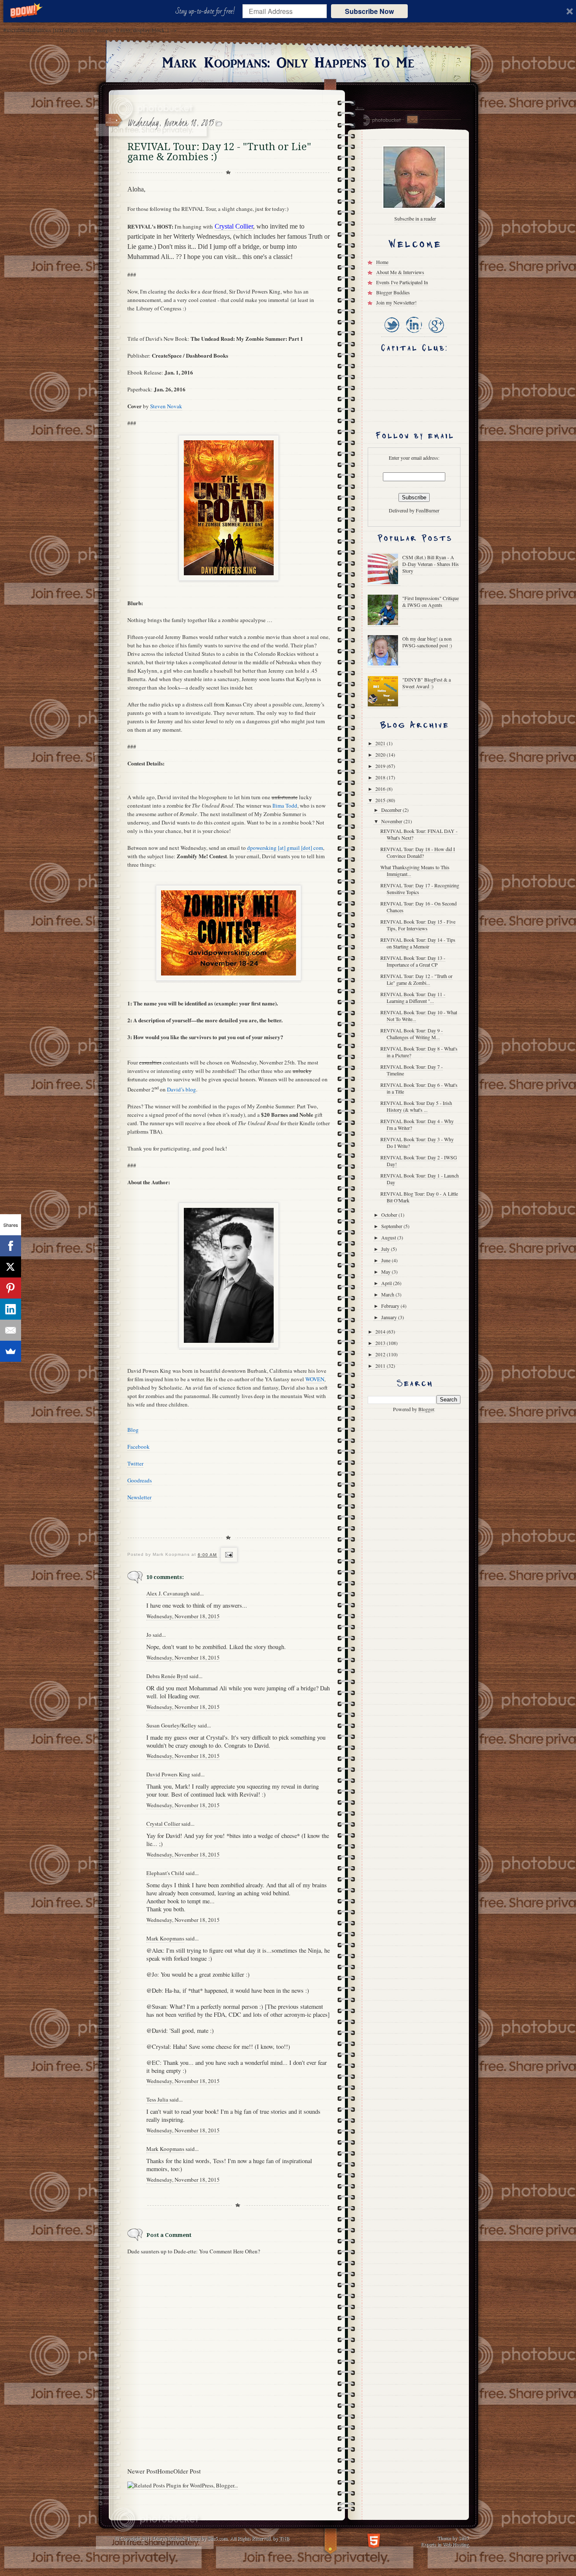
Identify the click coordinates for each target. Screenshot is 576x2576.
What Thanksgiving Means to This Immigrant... (415, 870)
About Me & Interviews (400, 272)
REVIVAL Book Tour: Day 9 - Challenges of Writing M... (412, 1034)
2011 (381, 1366)
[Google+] (436, 333)
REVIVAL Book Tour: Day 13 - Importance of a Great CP (413, 961)
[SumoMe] (11, 1351)
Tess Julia (158, 2099)
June (386, 1260)
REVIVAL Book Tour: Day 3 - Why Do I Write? (417, 1142)
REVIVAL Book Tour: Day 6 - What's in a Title (419, 1088)
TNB (284, 2538)
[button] (207, 11)
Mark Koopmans (165, 1938)
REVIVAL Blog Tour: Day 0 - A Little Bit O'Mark (419, 1197)
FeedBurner (428, 510)
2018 (381, 777)
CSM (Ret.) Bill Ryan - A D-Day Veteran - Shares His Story (431, 564)
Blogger (426, 1409)
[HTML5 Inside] (374, 2540)
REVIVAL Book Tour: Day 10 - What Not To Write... (419, 1016)
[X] (11, 1267)
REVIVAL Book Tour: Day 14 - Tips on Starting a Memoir (418, 943)
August (389, 1237)
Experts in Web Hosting (445, 2544)
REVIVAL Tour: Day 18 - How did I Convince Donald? (418, 852)
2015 (381, 800)
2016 (381, 789)
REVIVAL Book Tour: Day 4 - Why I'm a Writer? (417, 1124)
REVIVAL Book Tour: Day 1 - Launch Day (420, 1179)
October (390, 1215)
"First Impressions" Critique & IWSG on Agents (431, 601)
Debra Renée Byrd (167, 1676)
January (390, 1317)
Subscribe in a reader (415, 218)
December (392, 810)
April (387, 1283)
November (392, 821)
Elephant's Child (165, 1873)
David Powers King (168, 1774)
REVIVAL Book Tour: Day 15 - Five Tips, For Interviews (418, 925)
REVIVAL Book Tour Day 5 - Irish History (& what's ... (416, 1106)
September (392, 1226)
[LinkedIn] (413, 333)
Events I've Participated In (402, 282)
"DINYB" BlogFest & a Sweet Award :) (427, 683)
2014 (381, 1331)
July (386, 1249)
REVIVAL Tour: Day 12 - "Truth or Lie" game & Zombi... (416, 979)
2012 (381, 1354)
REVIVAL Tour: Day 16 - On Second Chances (419, 907)
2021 (381, 743)
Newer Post (142, 2471)
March (388, 1294)
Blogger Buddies (393, 292)
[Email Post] (228, 1555)
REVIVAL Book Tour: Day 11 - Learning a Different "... (413, 997)
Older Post (187, 2471)
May (386, 1272)
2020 (381, 754)
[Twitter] (392, 333)
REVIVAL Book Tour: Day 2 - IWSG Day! (419, 1161)
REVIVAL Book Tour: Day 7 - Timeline (412, 1070)
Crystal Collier (163, 1824)
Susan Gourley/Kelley (171, 1725)
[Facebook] (11, 1246)
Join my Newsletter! (396, 302)
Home (165, 2471)
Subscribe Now (369, 11)
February (391, 1306)
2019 (381, 766)
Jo (149, 1635)
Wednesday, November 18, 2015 (183, 1616)
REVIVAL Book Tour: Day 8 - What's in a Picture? (419, 1052)
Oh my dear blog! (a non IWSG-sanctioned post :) (427, 642)
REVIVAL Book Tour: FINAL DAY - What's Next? (419, 834)
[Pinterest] (11, 1288)
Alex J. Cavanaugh (168, 1593)
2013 (381, 1343)
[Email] (11, 1330)
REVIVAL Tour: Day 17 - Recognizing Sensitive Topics (420, 889)
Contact (412, 120)
